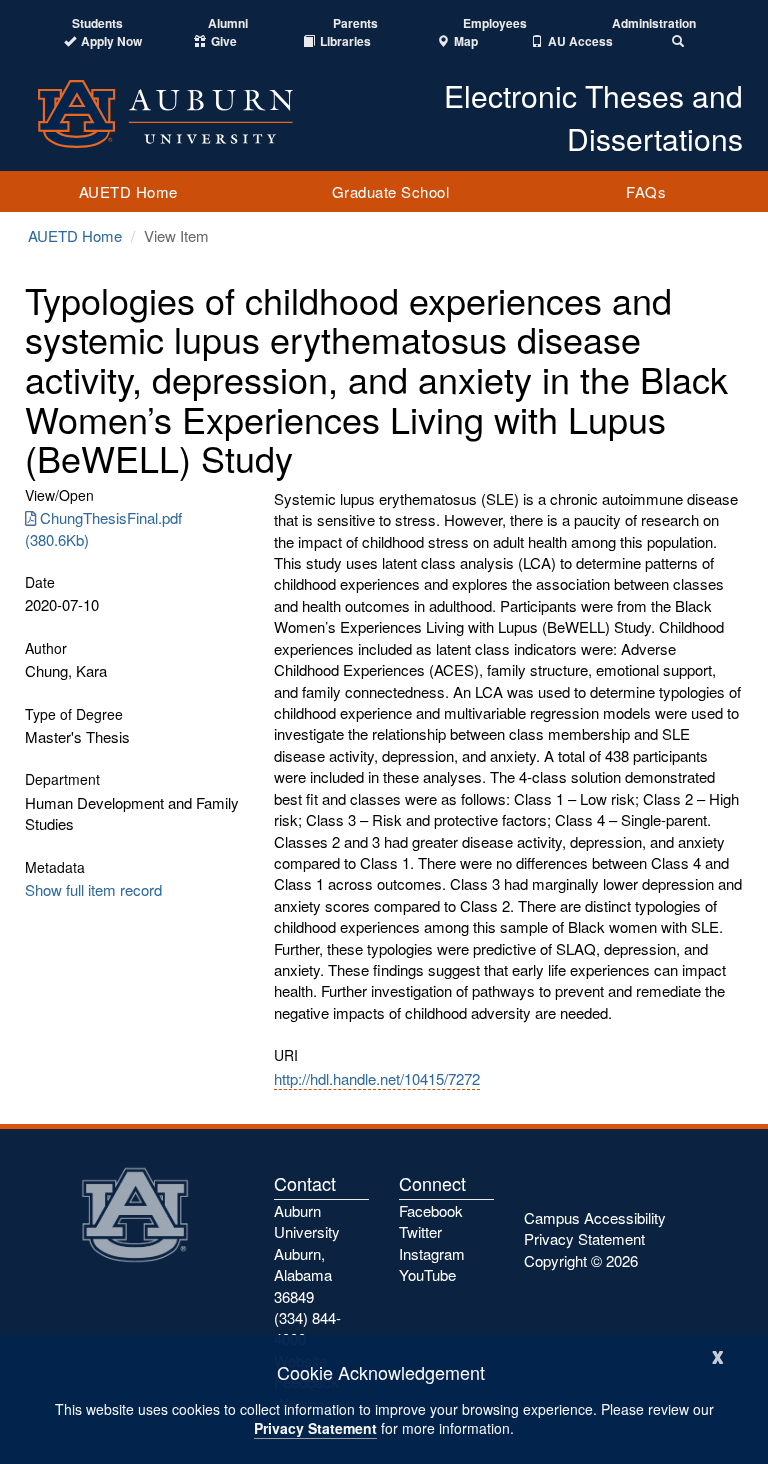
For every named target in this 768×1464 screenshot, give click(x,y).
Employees (495, 23)
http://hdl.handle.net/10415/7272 (377, 1078)
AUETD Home (128, 191)
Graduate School (391, 191)
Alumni (228, 23)
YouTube (427, 1274)
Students (97, 23)
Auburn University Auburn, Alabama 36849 (307, 1253)
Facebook (431, 1210)
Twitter (420, 1231)
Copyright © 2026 (581, 1260)
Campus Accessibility (595, 1217)
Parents (355, 23)
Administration (654, 23)
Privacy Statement (315, 1428)
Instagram (432, 1253)
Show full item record (93, 889)
